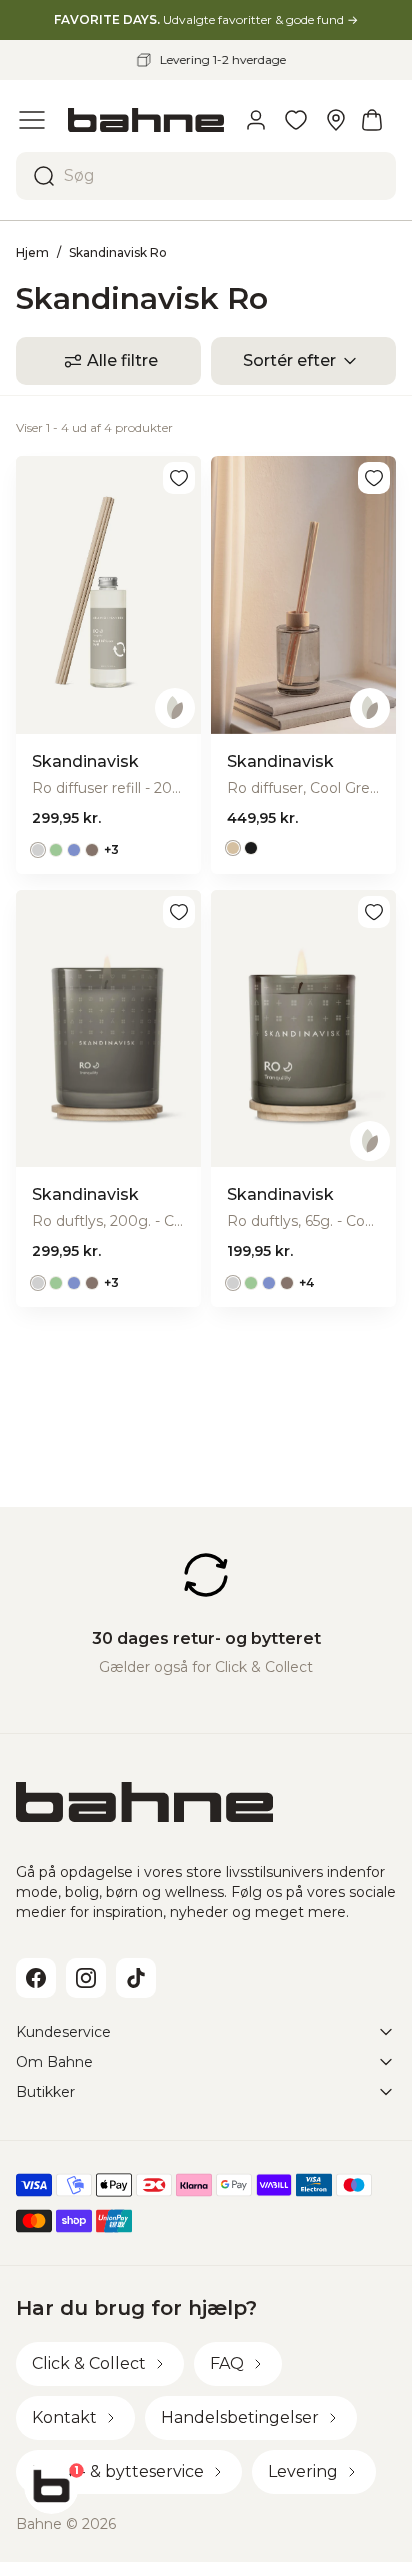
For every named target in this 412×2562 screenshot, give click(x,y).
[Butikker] (336, 120)
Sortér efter (289, 360)
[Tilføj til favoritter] (179, 478)
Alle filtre (122, 360)
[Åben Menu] (32, 120)
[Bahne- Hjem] (146, 120)
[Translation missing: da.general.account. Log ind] (256, 120)
